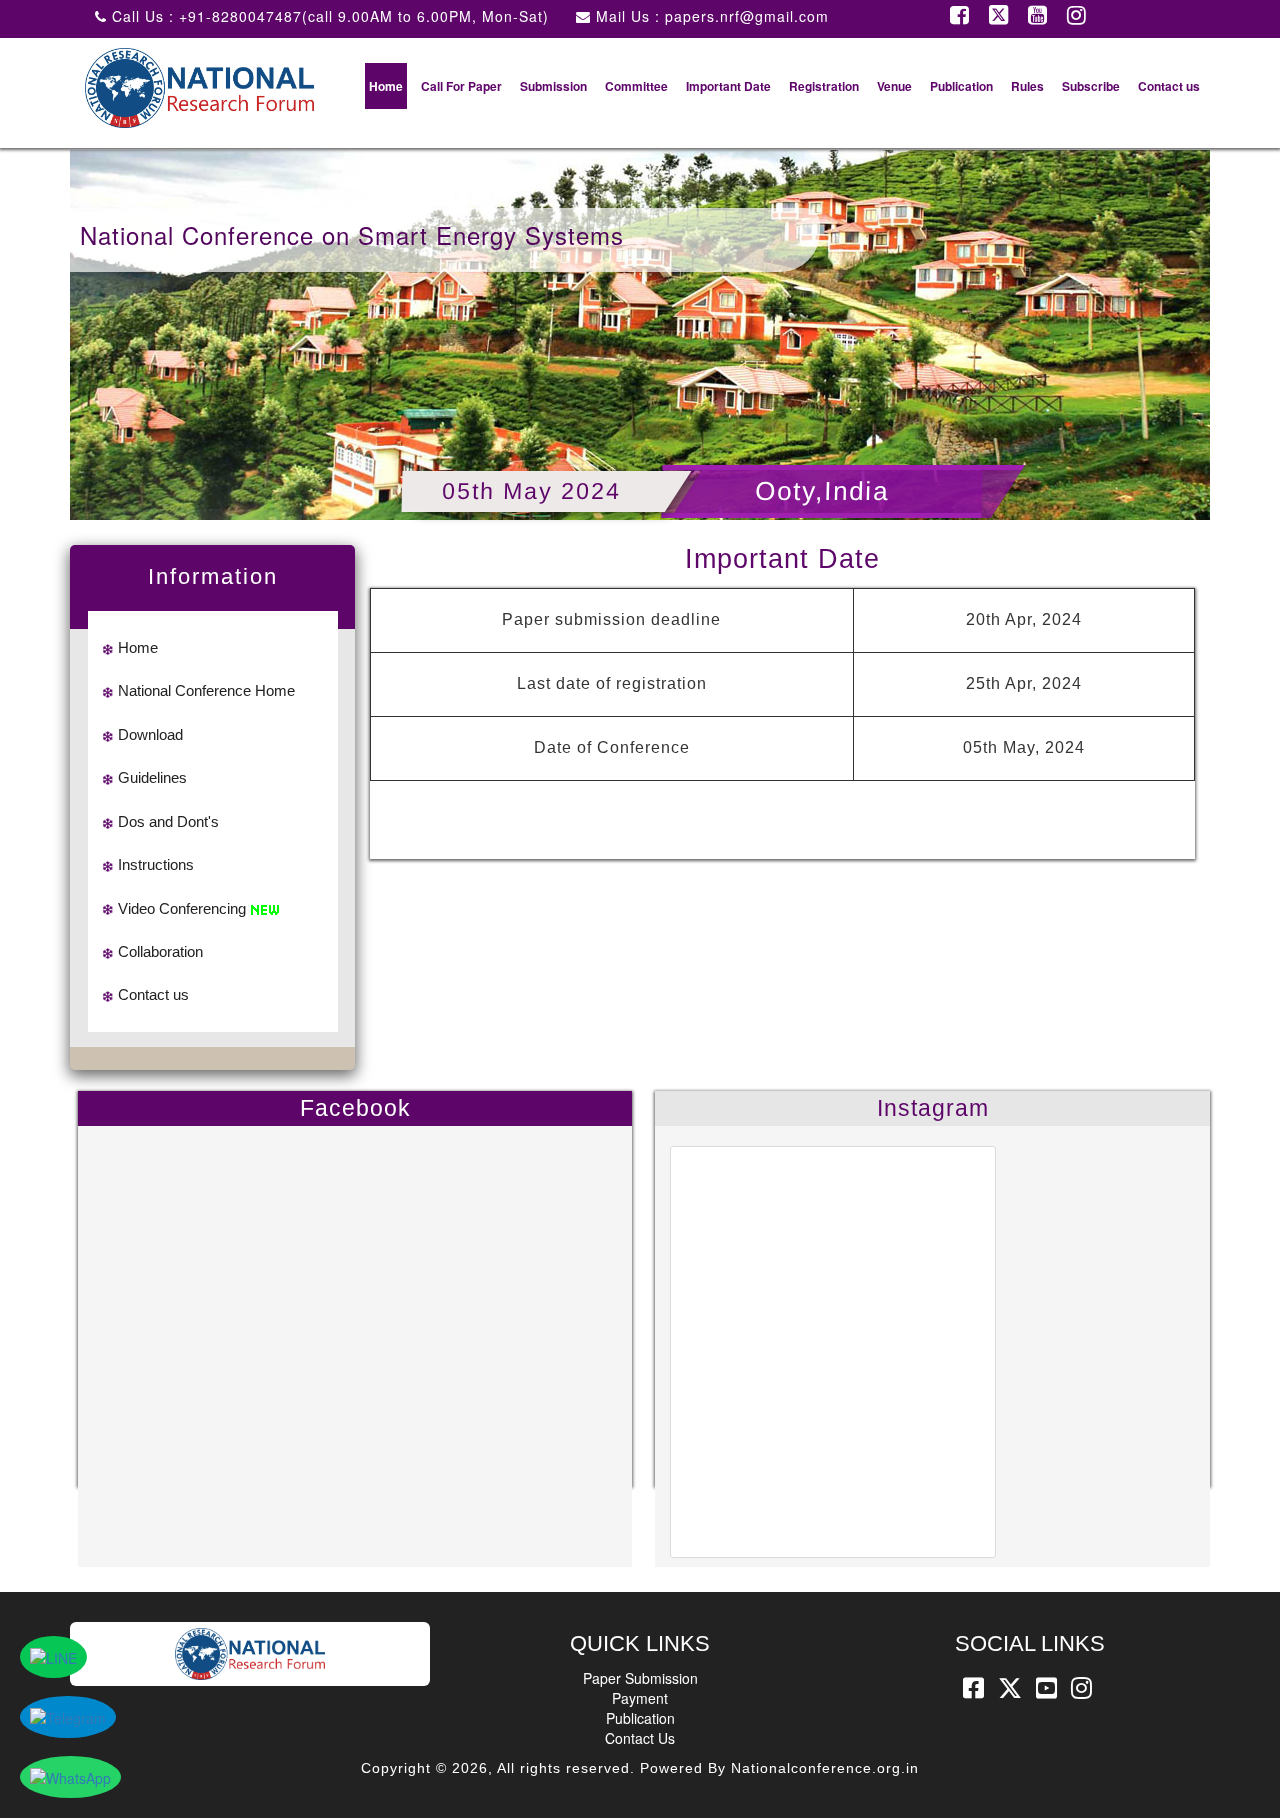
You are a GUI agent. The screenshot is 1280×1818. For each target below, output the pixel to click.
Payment (640, 1698)
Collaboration (160, 951)
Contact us (1169, 86)
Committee (636, 86)
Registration (824, 86)
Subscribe (1091, 86)
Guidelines (152, 777)
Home (386, 86)
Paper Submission (640, 1678)
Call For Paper (461, 86)
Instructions (156, 864)
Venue (894, 86)
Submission (553, 86)
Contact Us (640, 1738)
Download (150, 734)
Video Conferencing (182, 908)
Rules (1027, 86)
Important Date (728, 86)
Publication (961, 86)
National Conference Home (206, 690)
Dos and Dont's (168, 821)
